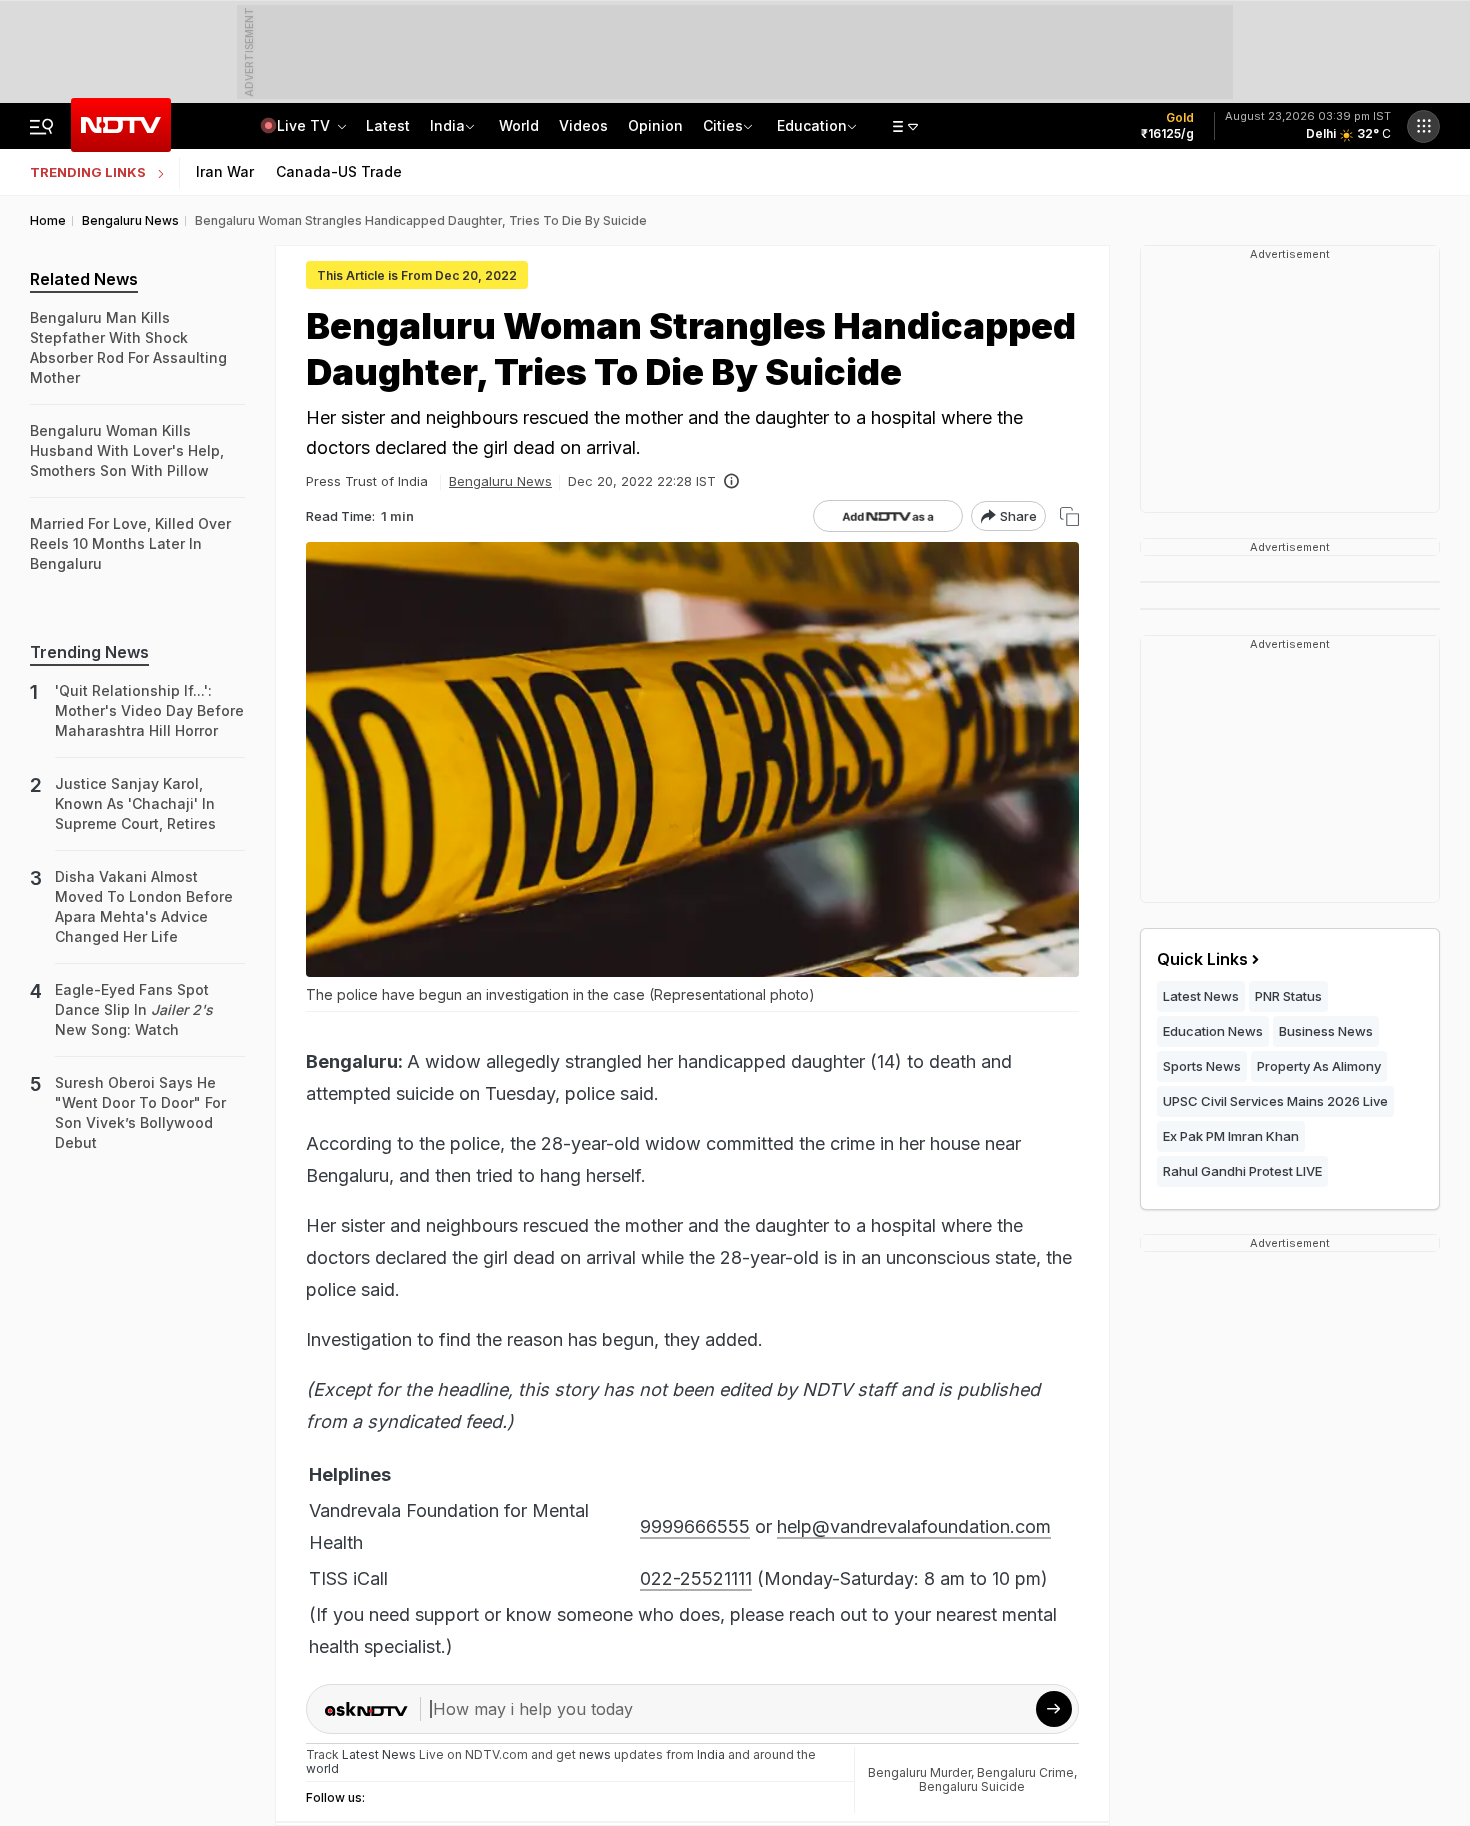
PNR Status (1288, 996)
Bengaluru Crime (1025, 1772)
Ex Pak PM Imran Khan (1231, 1136)
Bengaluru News (500, 481)
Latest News (1201, 996)
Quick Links (1202, 959)
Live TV (305, 125)
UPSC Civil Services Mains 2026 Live (1275, 1101)
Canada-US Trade (339, 171)
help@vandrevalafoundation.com (914, 1526)
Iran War (225, 171)
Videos (583, 125)
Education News (1213, 1031)
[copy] (1069, 516)
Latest (388, 125)
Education (812, 125)
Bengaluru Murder (919, 1772)
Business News (1326, 1031)
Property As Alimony (1319, 1066)
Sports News (1202, 1066)
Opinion (655, 125)
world (322, 1768)
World (519, 125)
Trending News (89, 652)
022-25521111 (696, 1578)
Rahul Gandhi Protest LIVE (1242, 1171)
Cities (723, 125)
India (447, 125)
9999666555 (695, 1526)
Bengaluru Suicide (972, 1786)
